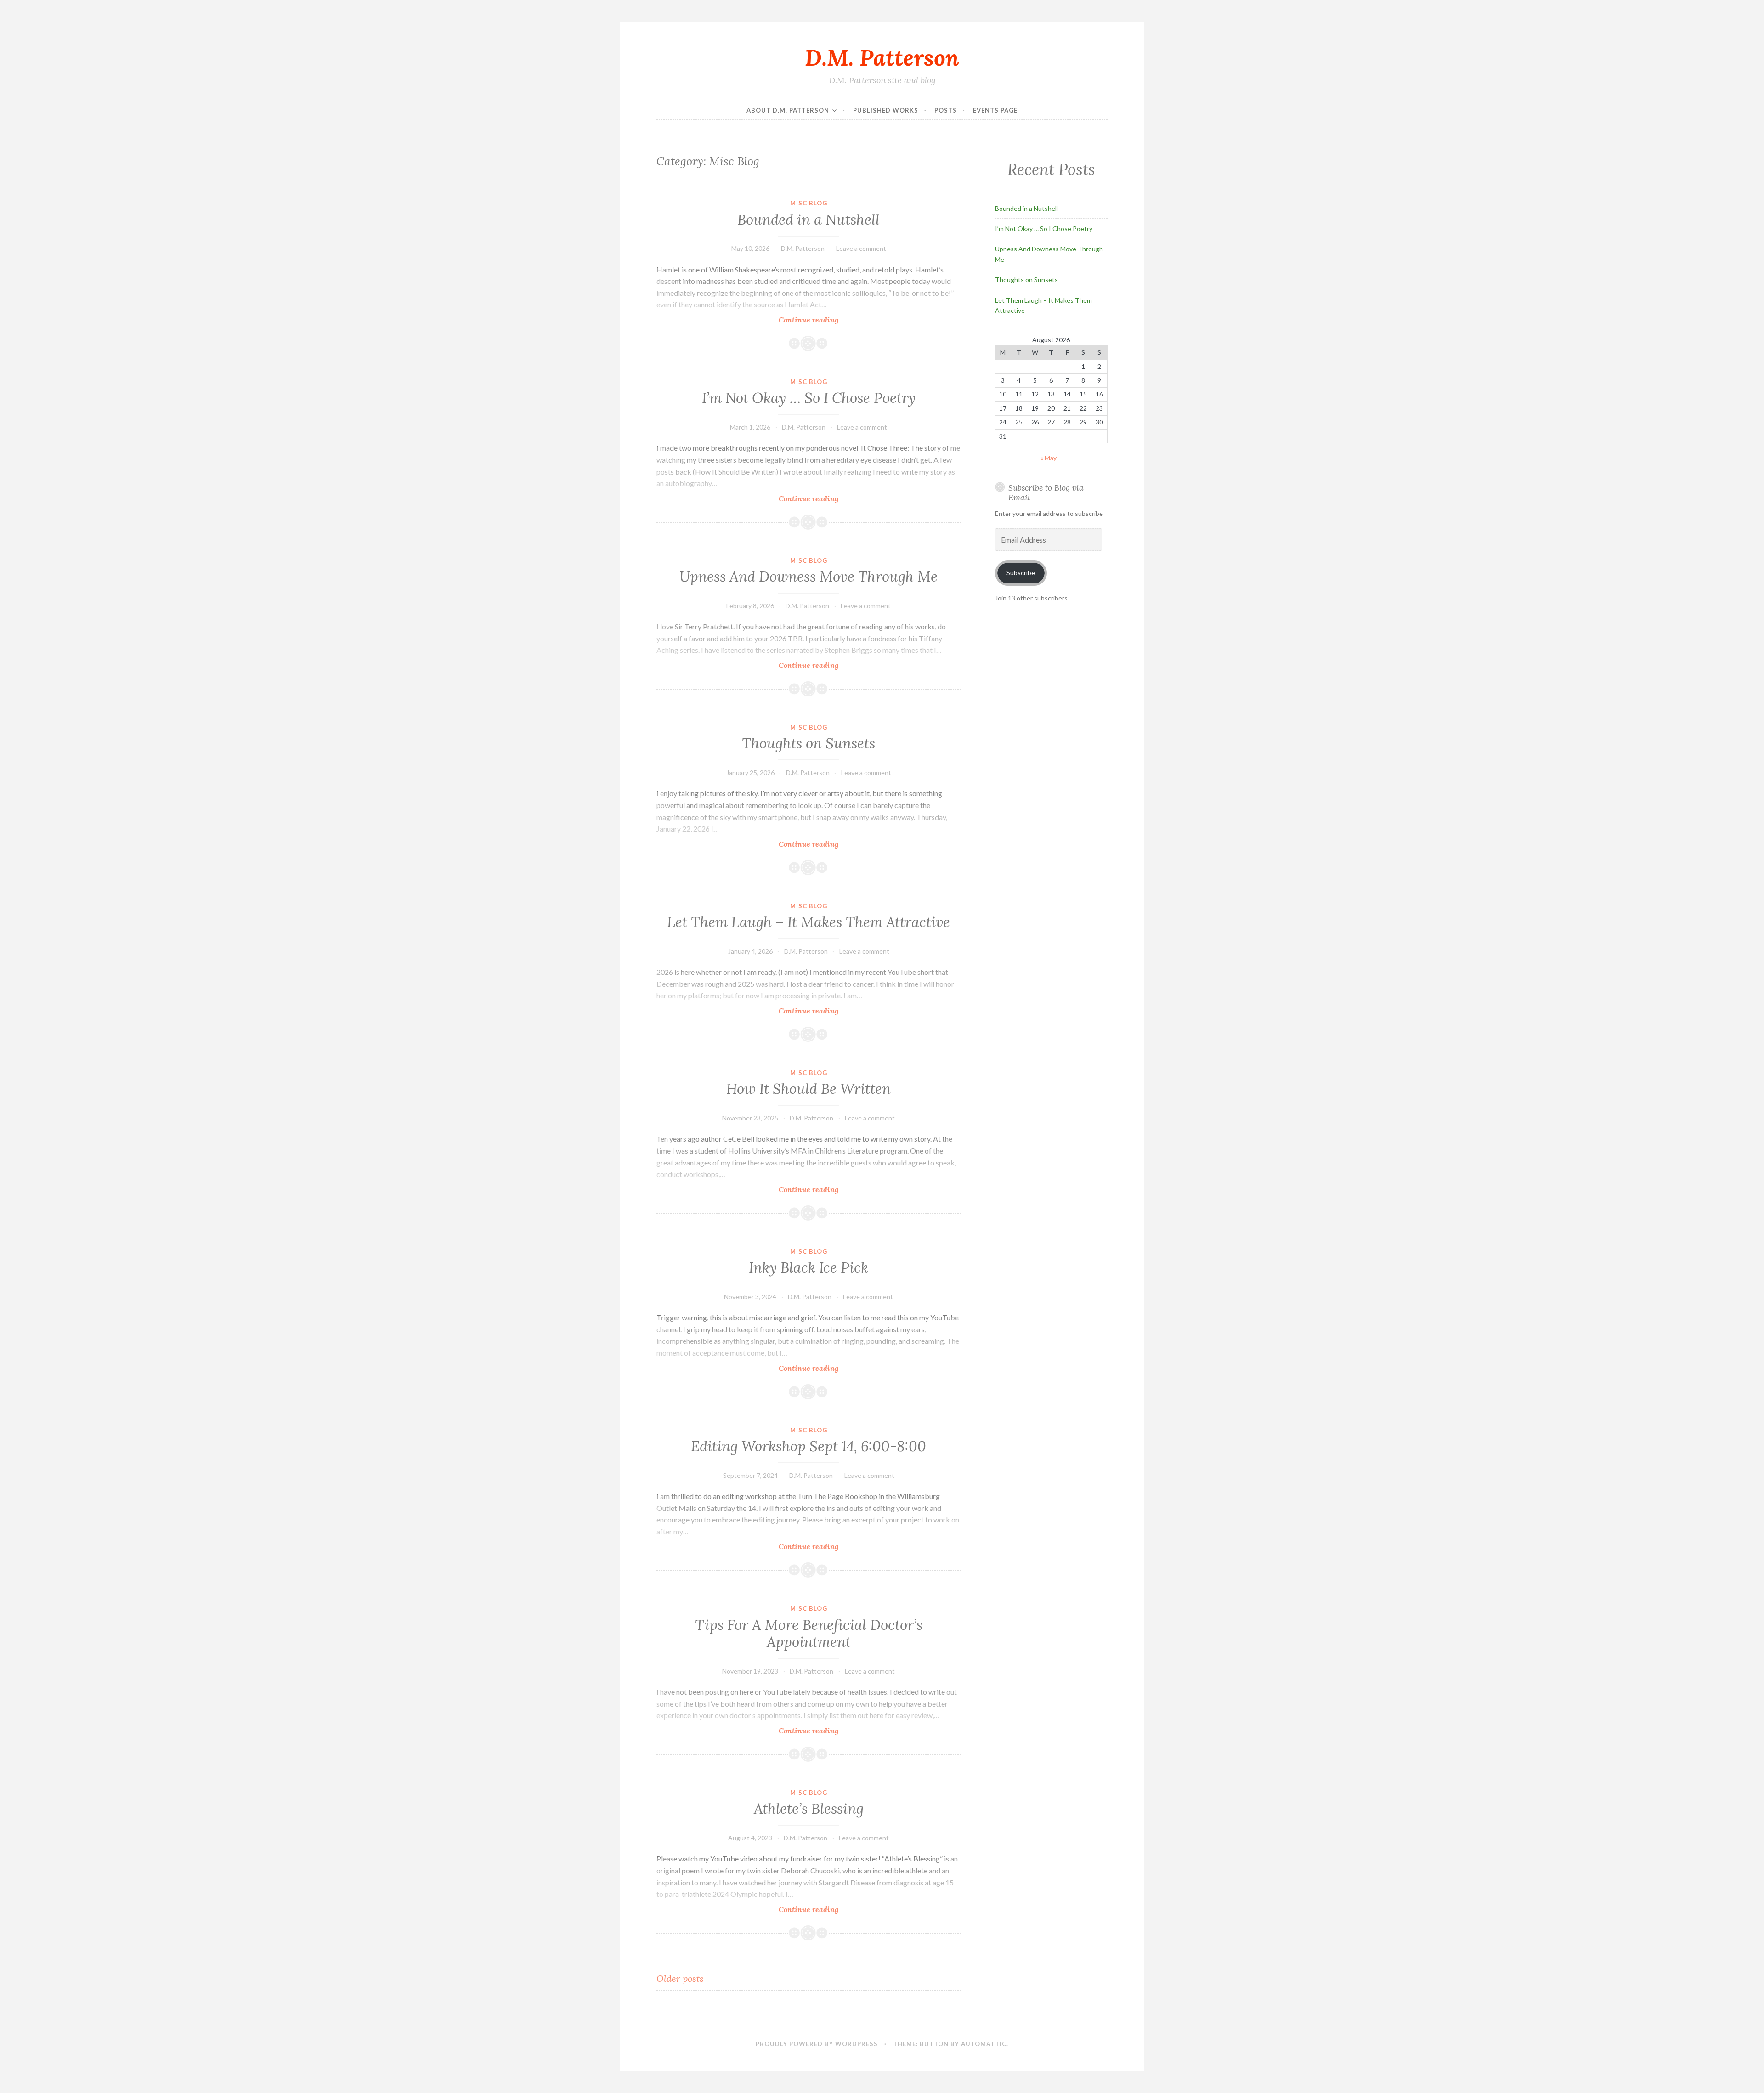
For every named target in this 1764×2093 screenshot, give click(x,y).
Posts (946, 110)
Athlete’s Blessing (809, 1809)
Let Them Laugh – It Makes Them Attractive (808, 922)
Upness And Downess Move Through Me (808, 577)
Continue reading (823, 320)
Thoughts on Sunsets (808, 743)
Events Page (995, 110)
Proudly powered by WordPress (817, 2044)
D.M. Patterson (882, 57)
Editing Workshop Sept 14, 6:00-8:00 (808, 1446)
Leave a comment (861, 248)
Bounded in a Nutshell (808, 220)
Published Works (886, 110)
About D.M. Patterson (788, 110)
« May (1049, 458)
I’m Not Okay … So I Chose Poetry (809, 398)
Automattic (984, 2044)
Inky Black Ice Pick (808, 1267)
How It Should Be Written (808, 1089)
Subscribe (1021, 573)
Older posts (680, 1978)
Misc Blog (809, 203)
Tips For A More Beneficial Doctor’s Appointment (809, 1634)
